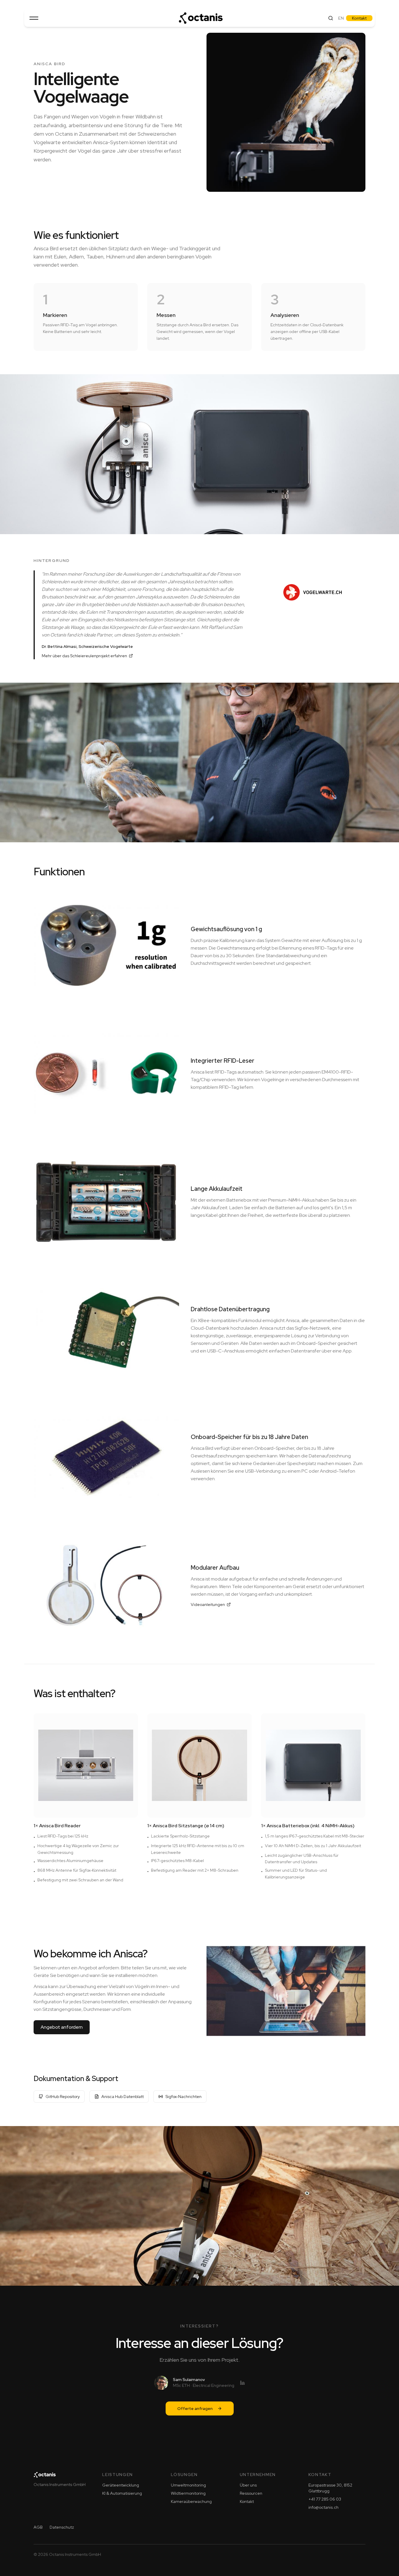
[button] (34, 18)
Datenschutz (62, 2527)
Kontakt (359, 18)
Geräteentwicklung (121, 2485)
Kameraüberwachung (191, 2501)
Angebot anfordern (62, 2027)
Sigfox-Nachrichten (183, 2097)
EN (341, 18)
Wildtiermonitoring (188, 2493)
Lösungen (184, 2475)
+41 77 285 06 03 (325, 2499)
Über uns (248, 2485)
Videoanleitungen (208, 1604)
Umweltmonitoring (188, 2485)
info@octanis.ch (323, 2507)
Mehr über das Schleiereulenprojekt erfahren (84, 656)
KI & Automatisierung (122, 2493)
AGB (38, 2527)
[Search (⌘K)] (331, 18)
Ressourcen (251, 2493)
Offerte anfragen (195, 2408)
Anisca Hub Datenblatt (123, 2097)
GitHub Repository (63, 2097)
